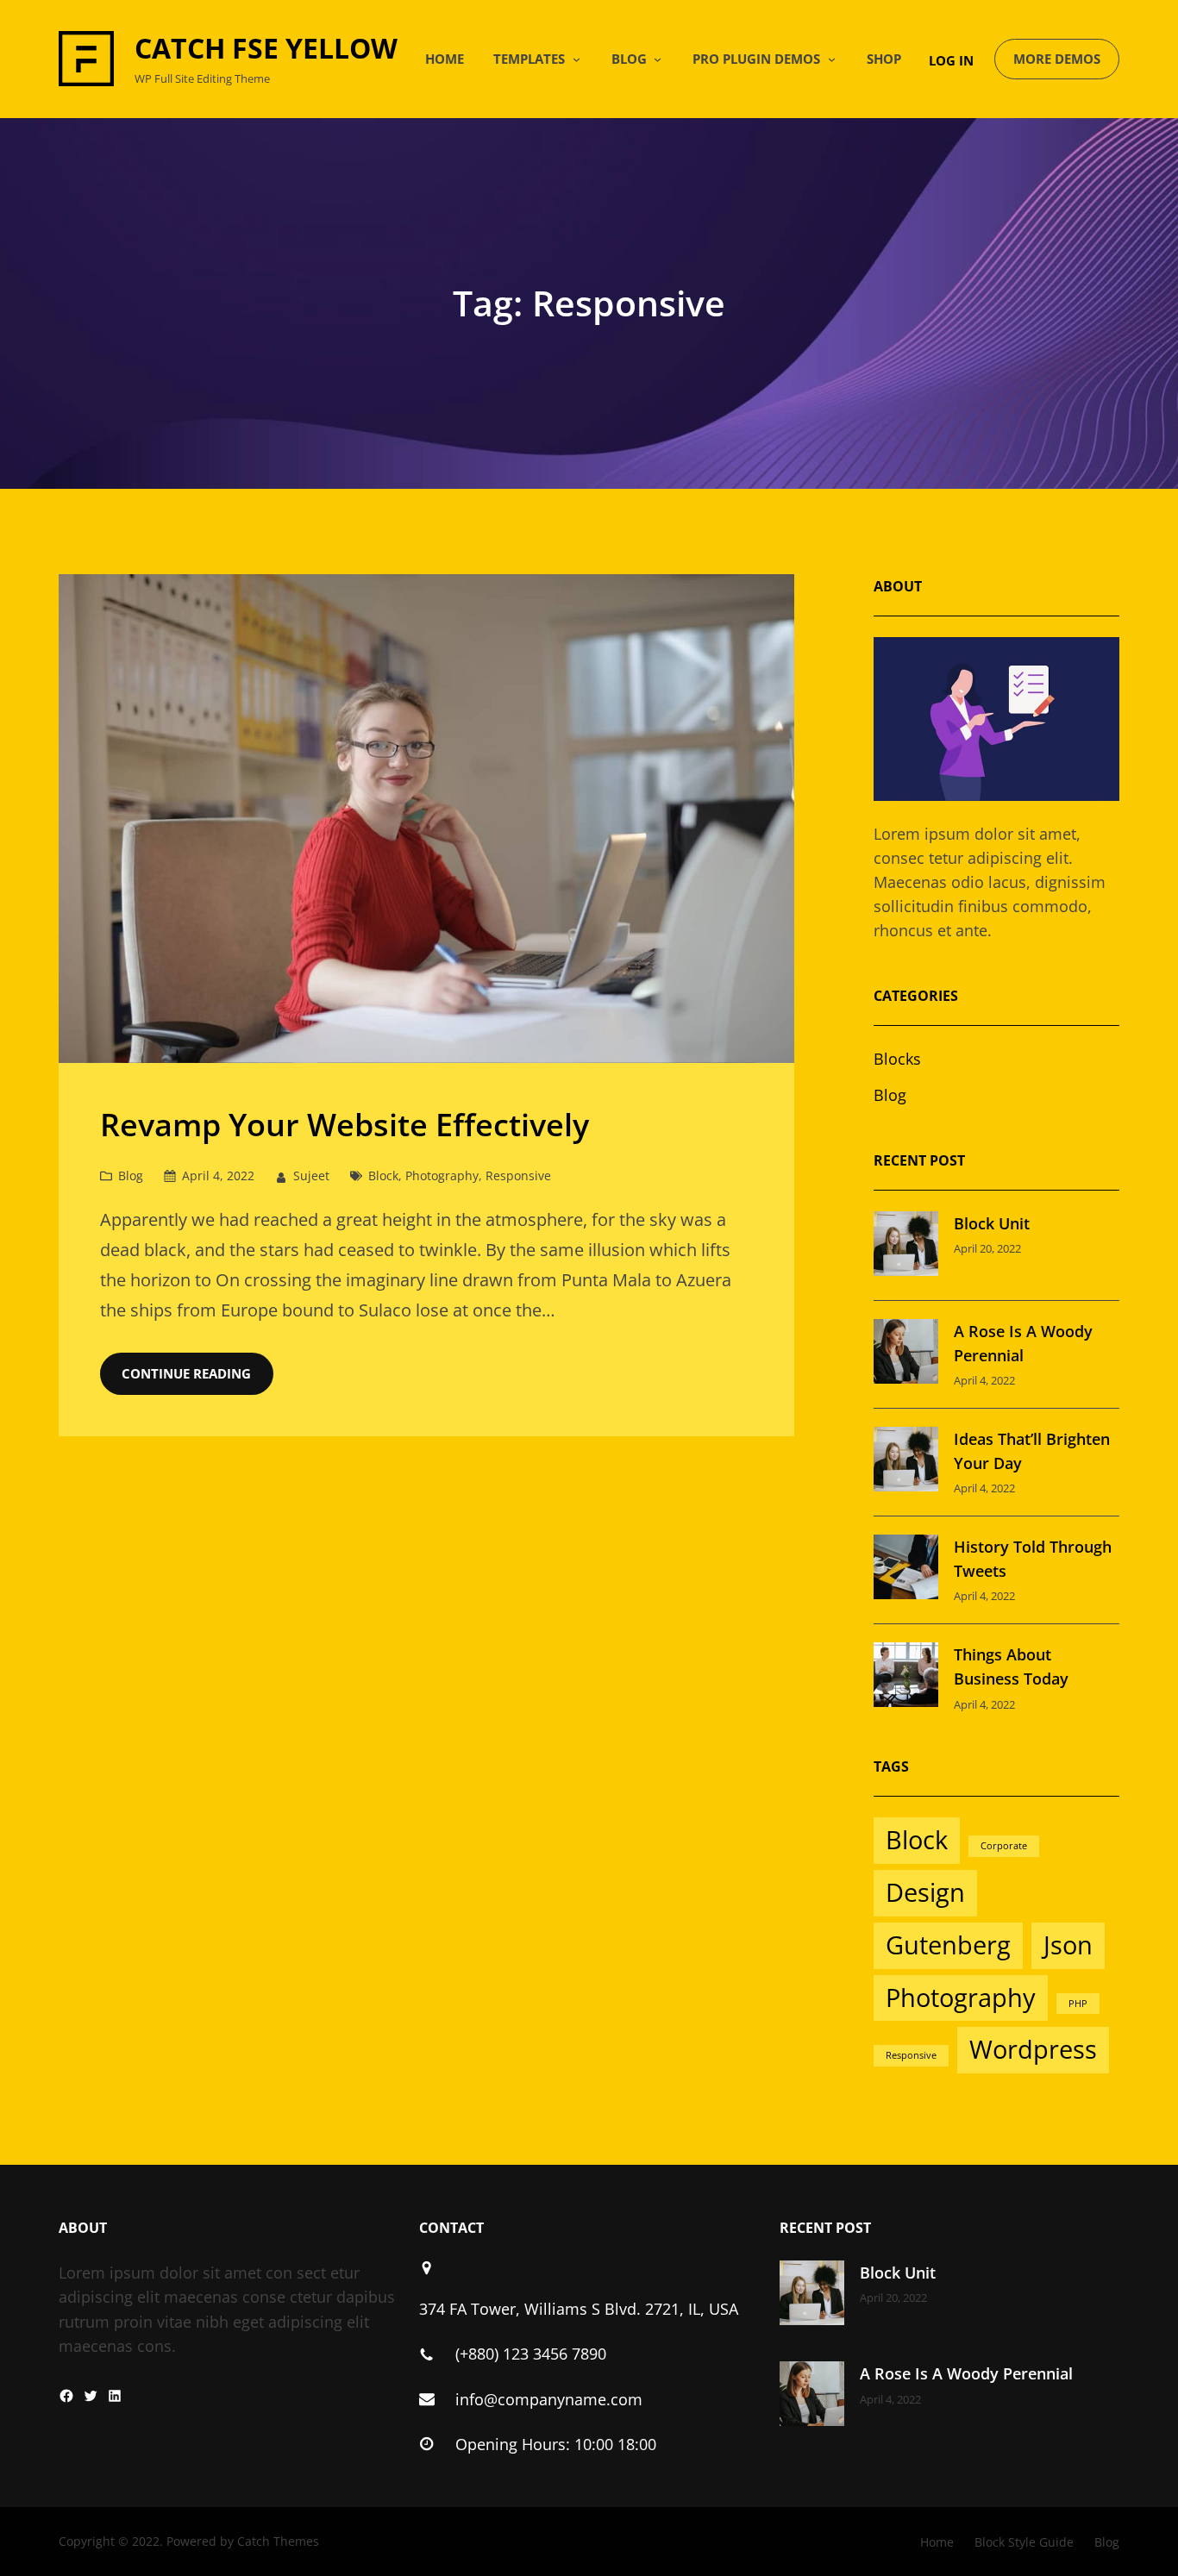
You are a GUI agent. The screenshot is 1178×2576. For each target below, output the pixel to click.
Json (1068, 1945)
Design (925, 1892)
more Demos (1057, 59)
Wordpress (1033, 2049)
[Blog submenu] (658, 59)
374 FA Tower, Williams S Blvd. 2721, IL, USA (579, 2309)
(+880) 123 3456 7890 (531, 2354)
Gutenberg (948, 1945)
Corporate (1004, 1846)
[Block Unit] (906, 1247)
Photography (442, 1175)
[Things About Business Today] (906, 1678)
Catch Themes (278, 2541)
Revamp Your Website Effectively (345, 1125)
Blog (131, 1175)
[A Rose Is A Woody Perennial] (906, 1354)
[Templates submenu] (576, 59)
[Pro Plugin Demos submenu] (832, 59)
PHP (1078, 2004)
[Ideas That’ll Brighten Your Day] (906, 1462)
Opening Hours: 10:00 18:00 (556, 2444)
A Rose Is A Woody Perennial (966, 2373)
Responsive (518, 1175)
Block (383, 1175)
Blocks (897, 1059)
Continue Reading (186, 1373)
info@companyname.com (549, 2399)
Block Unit (992, 1223)
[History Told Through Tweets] (906, 1570)
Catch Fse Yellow (266, 48)
